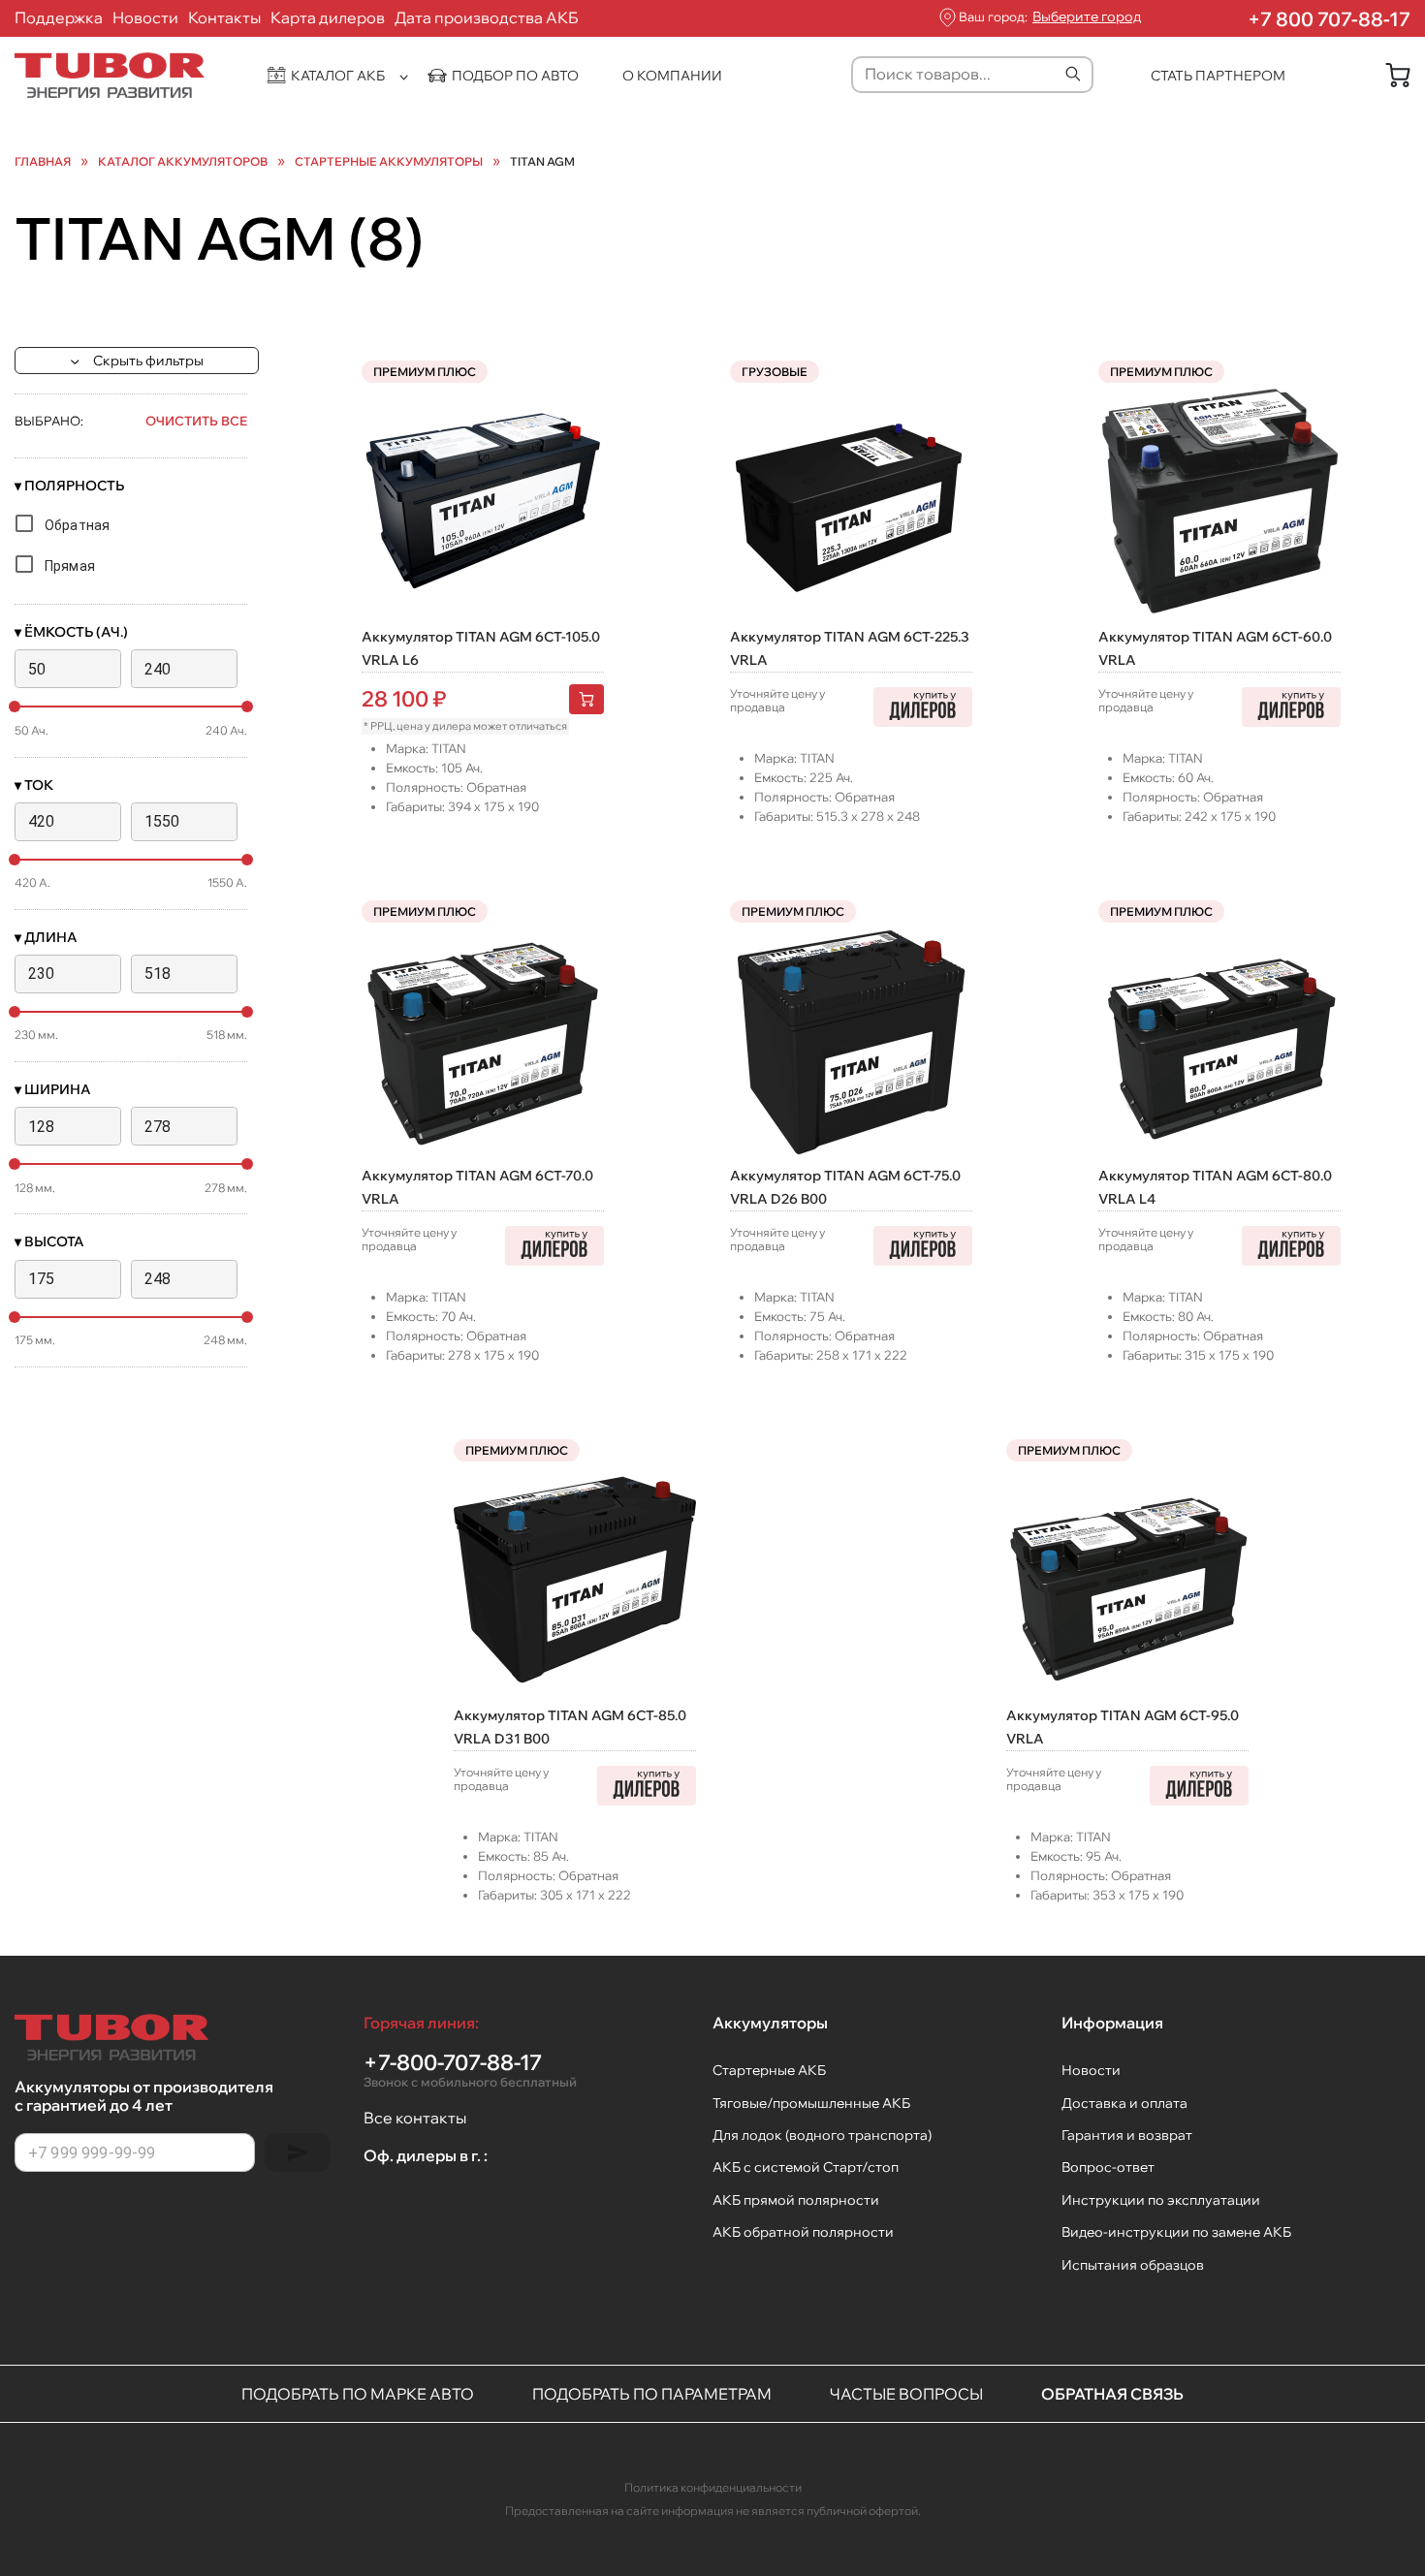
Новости (145, 17)
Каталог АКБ (338, 76)
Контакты (224, 17)
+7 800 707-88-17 (1329, 19)
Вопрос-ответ (1108, 2167)
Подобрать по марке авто (358, 2394)
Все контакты (415, 2118)
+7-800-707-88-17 (470, 2070)
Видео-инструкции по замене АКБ (1176, 2232)
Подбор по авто (515, 76)
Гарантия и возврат (1127, 2135)
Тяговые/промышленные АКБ (811, 2103)
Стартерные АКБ (769, 2070)
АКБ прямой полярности (796, 2200)
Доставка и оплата (1124, 2103)
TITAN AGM (542, 162)
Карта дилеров (328, 17)
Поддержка (59, 17)
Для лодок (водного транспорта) (822, 2135)
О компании (672, 76)
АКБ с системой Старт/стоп (806, 2167)
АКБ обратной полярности (803, 2232)
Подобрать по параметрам (652, 2394)
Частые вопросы (906, 2394)
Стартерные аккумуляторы (389, 162)
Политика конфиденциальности (713, 2487)
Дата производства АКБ (487, 17)
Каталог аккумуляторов (183, 162)
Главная (43, 162)
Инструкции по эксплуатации (1161, 2200)
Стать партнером (1218, 76)
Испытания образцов (1133, 2265)
